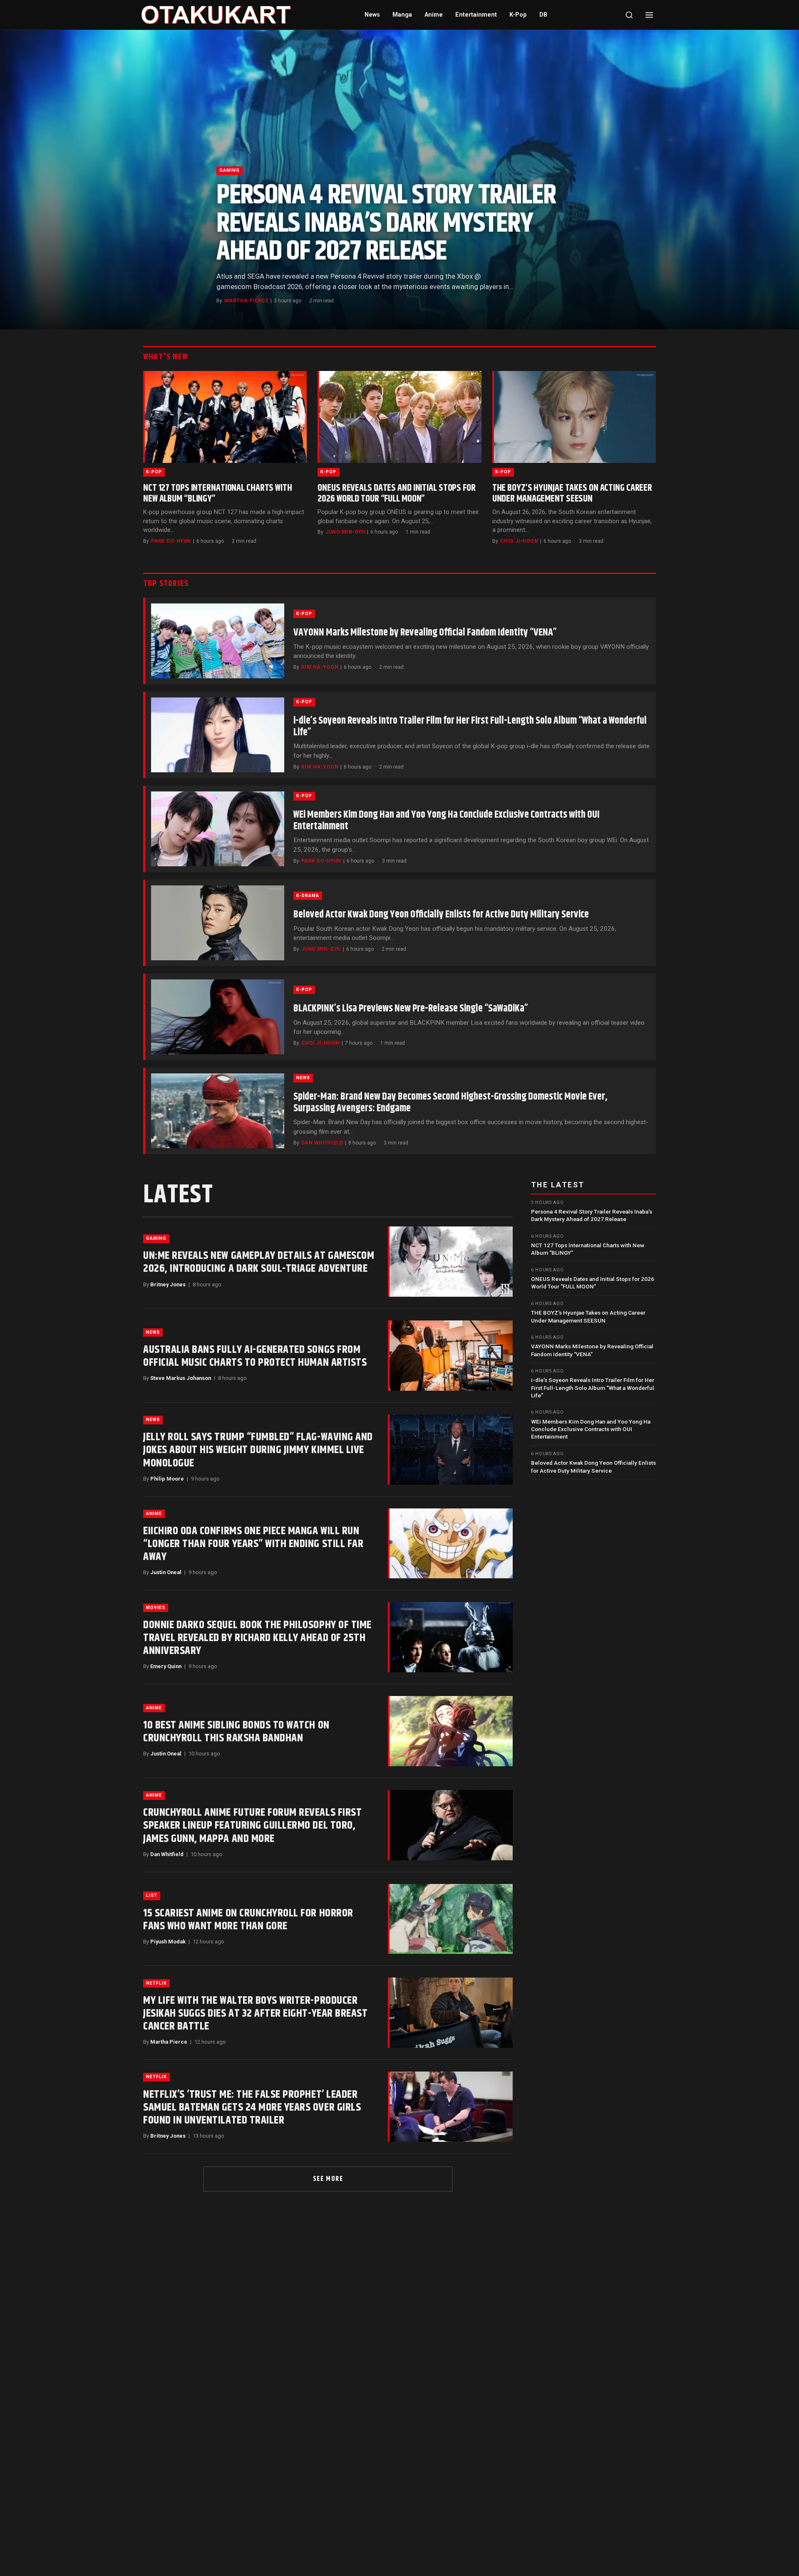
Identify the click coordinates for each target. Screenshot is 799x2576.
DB (543, 15)
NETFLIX (156, 1983)
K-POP (154, 472)
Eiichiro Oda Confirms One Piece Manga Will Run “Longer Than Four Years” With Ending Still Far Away (253, 1544)
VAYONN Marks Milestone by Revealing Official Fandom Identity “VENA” (425, 633)
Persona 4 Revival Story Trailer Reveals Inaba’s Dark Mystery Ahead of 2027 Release (386, 223)
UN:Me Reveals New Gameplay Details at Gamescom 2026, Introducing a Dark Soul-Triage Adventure (259, 1262)
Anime (434, 15)
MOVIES (156, 1608)
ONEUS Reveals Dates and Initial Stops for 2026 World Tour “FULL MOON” (396, 493)
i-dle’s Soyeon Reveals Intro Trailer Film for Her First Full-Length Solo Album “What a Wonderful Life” (470, 727)
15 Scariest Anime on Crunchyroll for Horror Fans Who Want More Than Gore (248, 1920)
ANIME (154, 1514)
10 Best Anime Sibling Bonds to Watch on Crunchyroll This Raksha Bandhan (236, 1732)
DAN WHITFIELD (322, 1143)
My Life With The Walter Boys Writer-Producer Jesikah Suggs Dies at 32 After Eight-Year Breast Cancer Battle (255, 2014)
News (372, 15)
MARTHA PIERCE (246, 301)
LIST (152, 1895)
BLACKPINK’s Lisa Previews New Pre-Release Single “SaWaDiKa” (411, 1009)
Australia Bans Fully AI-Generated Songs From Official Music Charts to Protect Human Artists (255, 1356)
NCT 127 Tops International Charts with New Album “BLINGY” (218, 493)
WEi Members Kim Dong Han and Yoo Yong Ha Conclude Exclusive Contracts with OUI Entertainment (447, 821)
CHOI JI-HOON (519, 541)
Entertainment (476, 15)
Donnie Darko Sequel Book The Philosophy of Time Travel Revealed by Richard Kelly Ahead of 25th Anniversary (257, 1638)
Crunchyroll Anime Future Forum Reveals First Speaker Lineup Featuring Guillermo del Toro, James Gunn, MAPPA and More (252, 1826)
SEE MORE (328, 2179)
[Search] (629, 15)
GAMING (230, 170)
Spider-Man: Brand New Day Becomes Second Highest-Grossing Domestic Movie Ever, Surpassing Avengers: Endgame (450, 1103)
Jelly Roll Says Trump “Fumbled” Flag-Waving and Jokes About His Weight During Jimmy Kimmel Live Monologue (258, 1450)
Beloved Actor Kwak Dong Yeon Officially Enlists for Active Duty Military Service (441, 915)
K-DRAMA (308, 896)
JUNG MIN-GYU (345, 532)
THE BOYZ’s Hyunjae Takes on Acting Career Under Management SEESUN (572, 493)
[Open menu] (649, 15)
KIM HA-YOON (320, 667)
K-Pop (518, 15)
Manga (402, 15)
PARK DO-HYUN (171, 541)
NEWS (303, 1078)
